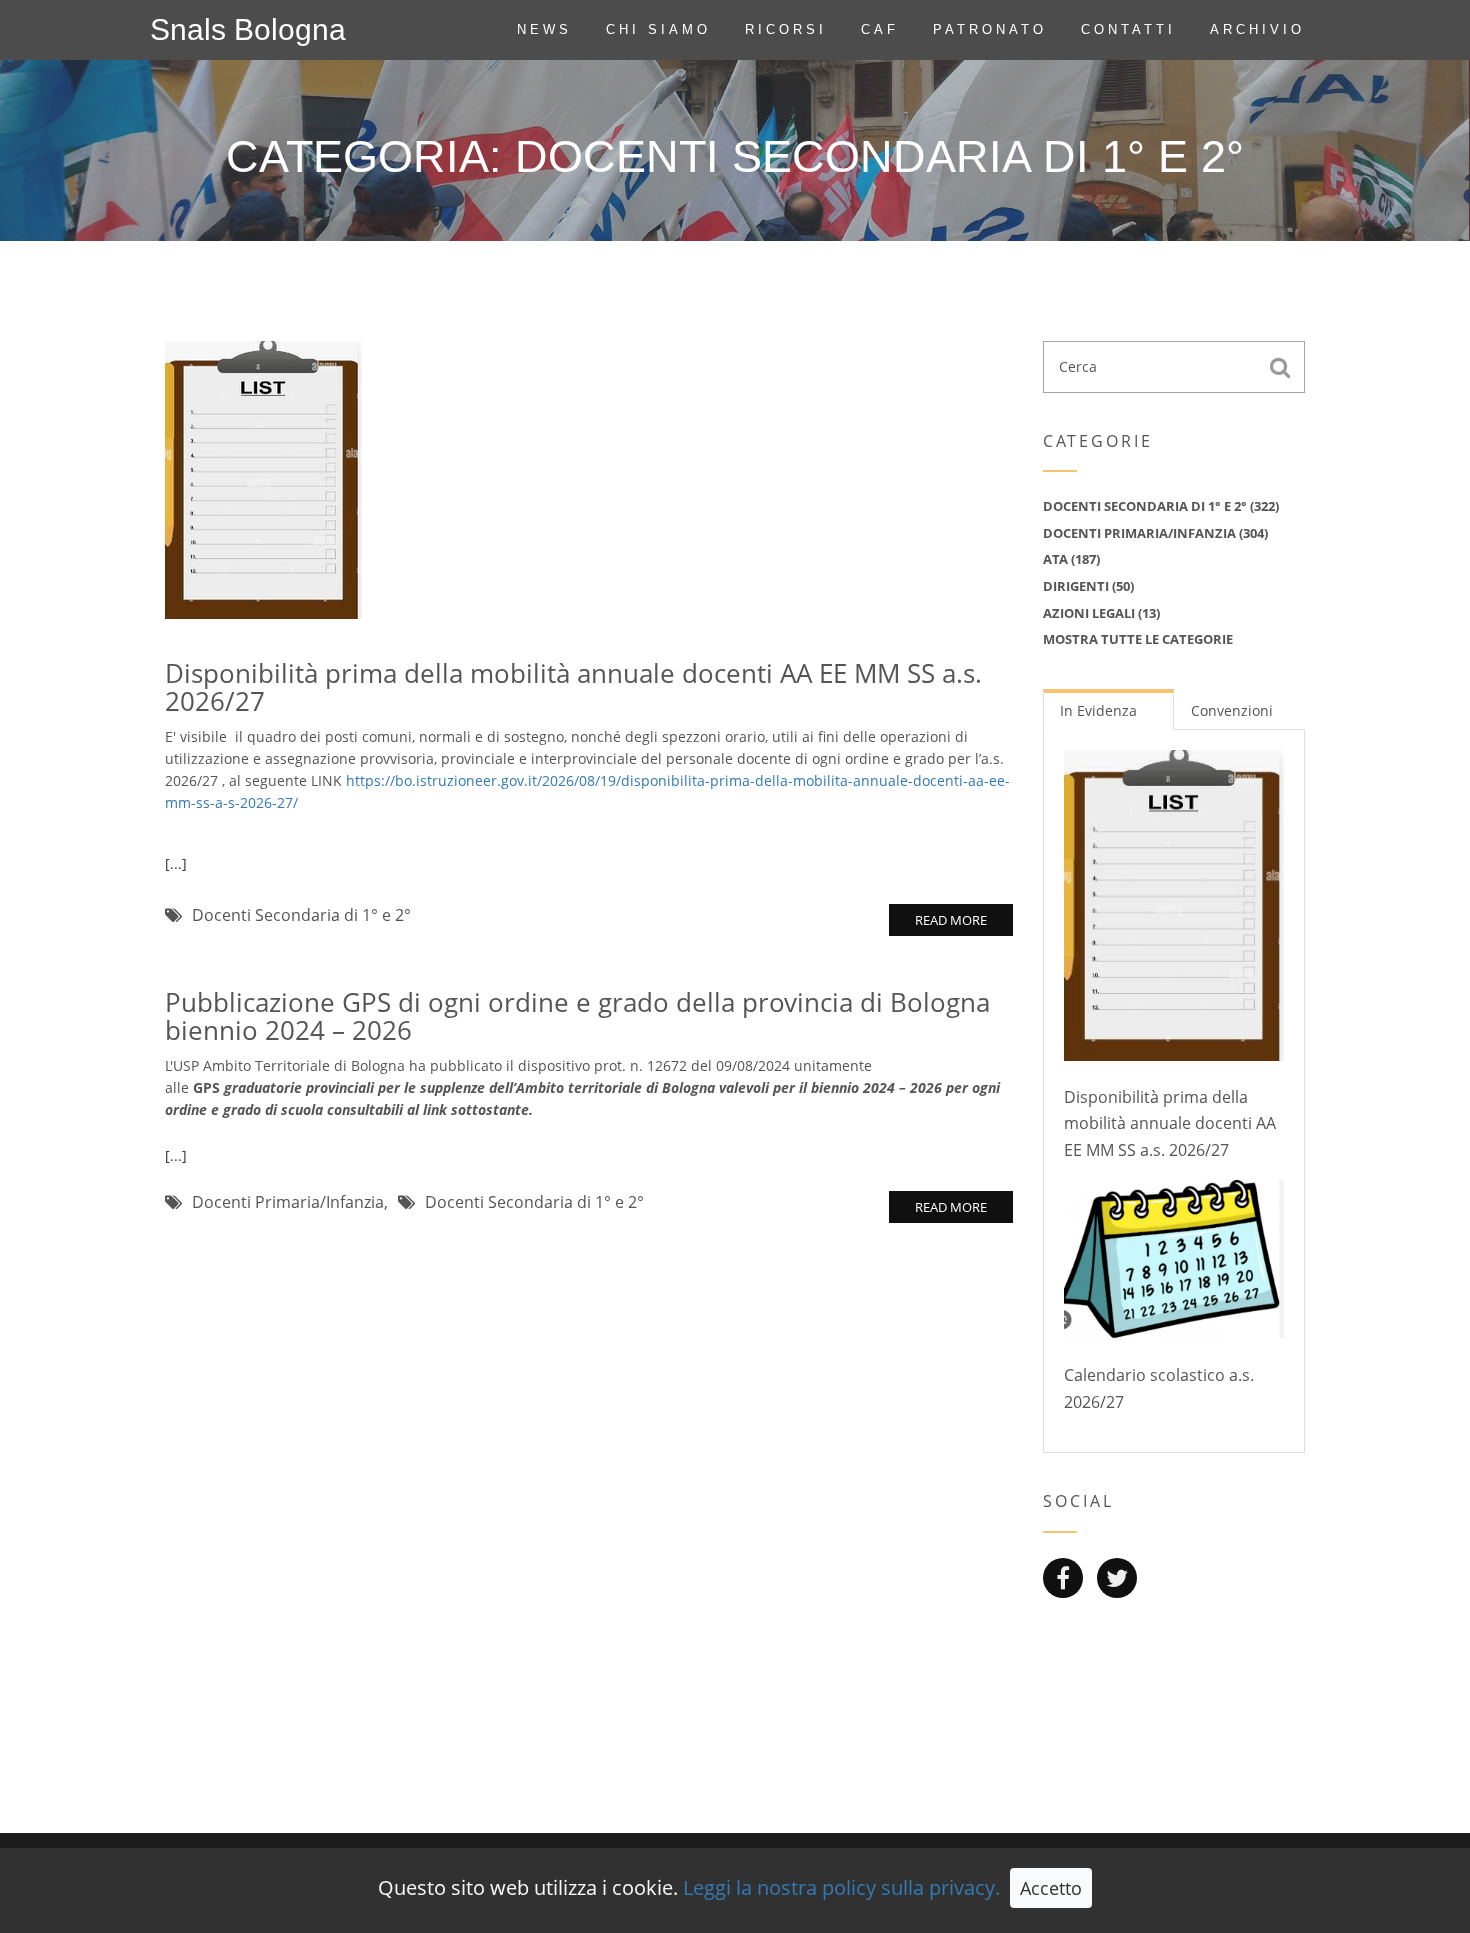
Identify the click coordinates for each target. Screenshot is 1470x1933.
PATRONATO (990, 29)
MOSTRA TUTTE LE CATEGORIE (1138, 639)
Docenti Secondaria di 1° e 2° (301, 915)
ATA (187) (1071, 559)
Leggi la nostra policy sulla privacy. (841, 1887)
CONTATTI (1128, 29)
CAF (880, 29)
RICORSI (786, 29)
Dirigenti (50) (1088, 586)
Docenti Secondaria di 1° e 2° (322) (1161, 506)
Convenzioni (1232, 710)
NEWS (544, 29)
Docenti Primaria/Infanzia (288, 1202)
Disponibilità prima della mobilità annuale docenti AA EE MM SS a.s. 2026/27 (573, 687)
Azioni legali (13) (1101, 613)
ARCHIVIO (1257, 29)
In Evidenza (1098, 710)
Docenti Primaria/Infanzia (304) (1155, 533)
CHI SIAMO (658, 29)
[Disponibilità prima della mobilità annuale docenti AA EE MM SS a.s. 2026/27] (263, 477)
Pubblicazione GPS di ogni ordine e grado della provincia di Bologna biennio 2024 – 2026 (577, 1016)
